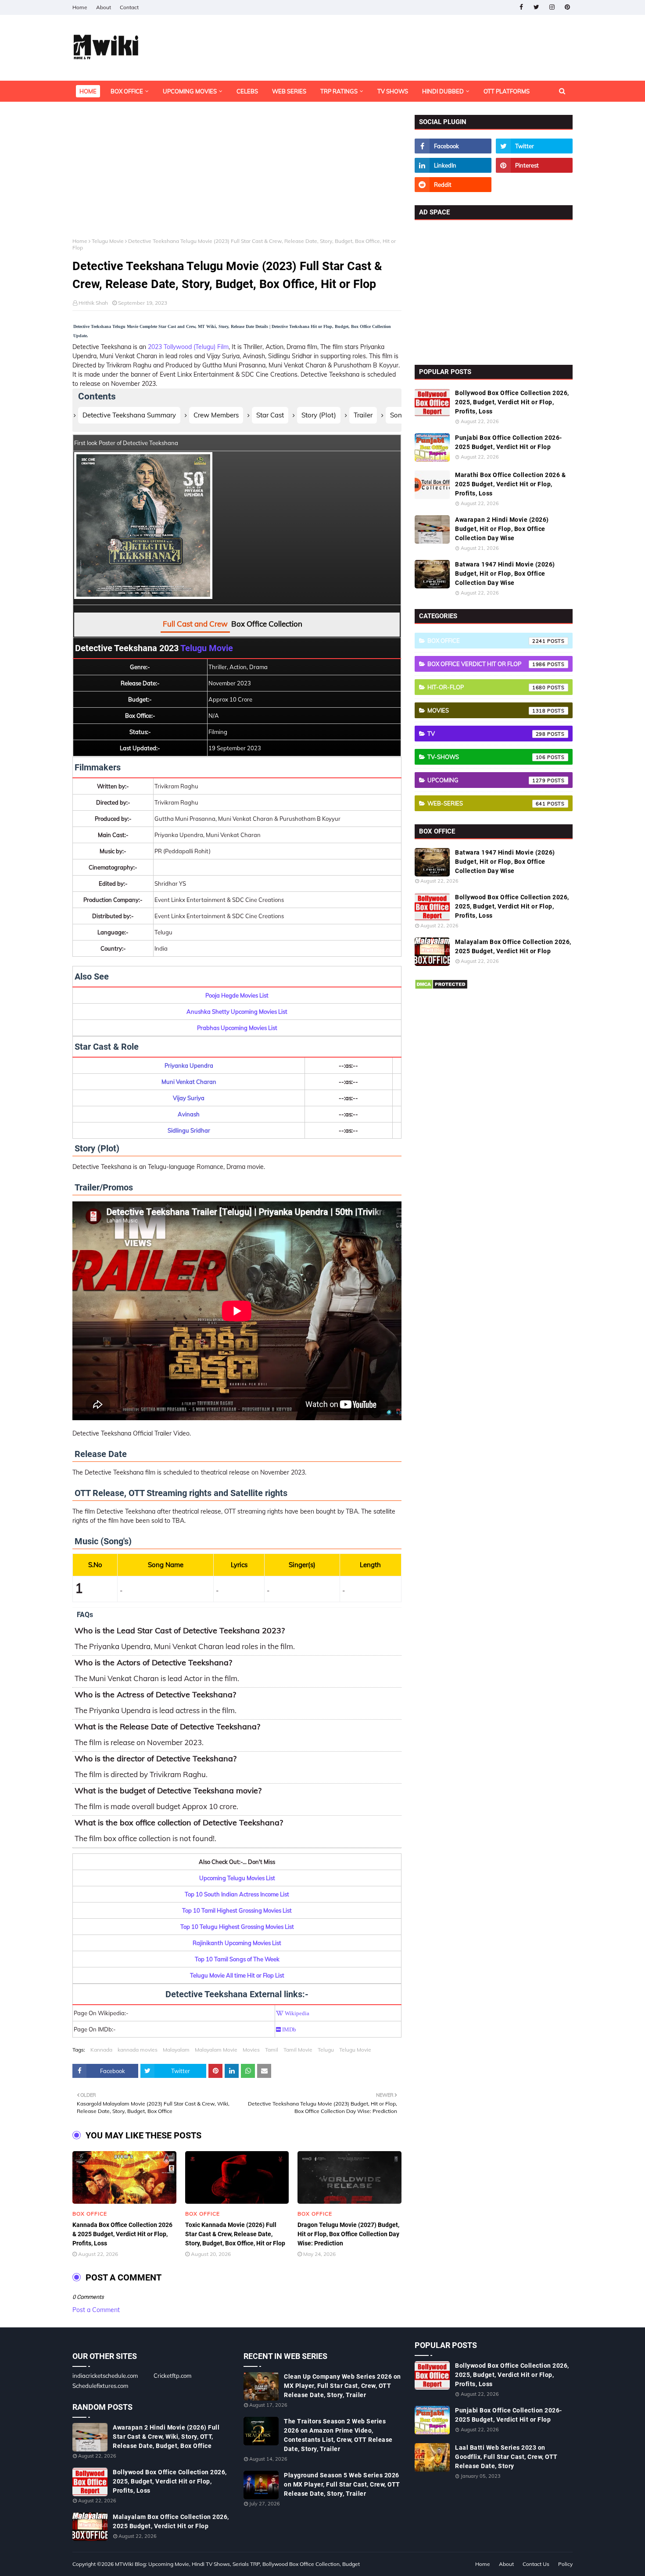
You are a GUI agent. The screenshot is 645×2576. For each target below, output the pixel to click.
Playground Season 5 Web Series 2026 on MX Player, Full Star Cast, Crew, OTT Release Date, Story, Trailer (342, 2484)
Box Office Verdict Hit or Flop (487, 664)
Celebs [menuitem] (247, 91)
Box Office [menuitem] (127, 91)
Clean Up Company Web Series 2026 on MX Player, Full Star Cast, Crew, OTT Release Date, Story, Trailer (342, 2386)
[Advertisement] (237, 176)
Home (80, 7)
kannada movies (138, 2050)
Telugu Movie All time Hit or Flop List (237, 1975)
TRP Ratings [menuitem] (339, 91)
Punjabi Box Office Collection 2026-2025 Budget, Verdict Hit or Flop (509, 442)
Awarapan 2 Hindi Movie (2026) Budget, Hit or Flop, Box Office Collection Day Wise (502, 529)
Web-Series (487, 803)
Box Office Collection (267, 624)
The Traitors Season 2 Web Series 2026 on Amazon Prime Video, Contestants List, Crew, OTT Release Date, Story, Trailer (338, 2435)
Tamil (272, 2050)
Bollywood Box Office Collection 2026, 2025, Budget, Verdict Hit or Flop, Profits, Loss (512, 402)
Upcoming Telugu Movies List (237, 1878)
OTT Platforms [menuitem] (507, 91)
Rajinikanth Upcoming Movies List (237, 1943)
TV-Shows (487, 757)
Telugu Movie (108, 241)
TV (487, 734)
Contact (129, 7)
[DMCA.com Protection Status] (441, 987)
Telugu (326, 2050)
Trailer (363, 415)
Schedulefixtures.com (100, 2386)
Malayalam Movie (216, 2050)
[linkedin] (453, 165)
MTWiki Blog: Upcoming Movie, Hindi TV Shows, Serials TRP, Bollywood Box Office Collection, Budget (237, 2564)
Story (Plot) (319, 415)
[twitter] (536, 7)
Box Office (487, 641)
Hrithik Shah (93, 303)
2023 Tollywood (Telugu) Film (188, 347)
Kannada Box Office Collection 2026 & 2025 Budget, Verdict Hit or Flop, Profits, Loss (122, 2234)
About (104, 7)
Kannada (101, 2050)
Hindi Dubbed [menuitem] (443, 91)
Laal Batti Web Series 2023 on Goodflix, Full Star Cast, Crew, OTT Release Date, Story (506, 2457)
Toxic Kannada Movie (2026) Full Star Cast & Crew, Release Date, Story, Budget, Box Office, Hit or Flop (235, 2234)
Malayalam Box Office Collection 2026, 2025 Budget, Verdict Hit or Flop (513, 946)
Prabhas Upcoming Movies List (237, 1028)
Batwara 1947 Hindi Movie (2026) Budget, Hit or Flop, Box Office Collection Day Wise (505, 574)
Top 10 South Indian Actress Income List (237, 1894)
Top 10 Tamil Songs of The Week (237, 1959)
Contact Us (536, 2564)
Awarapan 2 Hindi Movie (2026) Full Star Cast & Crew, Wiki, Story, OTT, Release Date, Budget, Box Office (166, 2437)
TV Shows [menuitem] (393, 91)
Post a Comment (96, 2310)
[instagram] (552, 7)
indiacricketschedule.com (105, 2376)
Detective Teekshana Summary (129, 415)
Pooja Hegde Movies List (237, 995)
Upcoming (487, 780)
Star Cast (270, 415)
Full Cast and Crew (195, 624)
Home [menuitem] (88, 91)
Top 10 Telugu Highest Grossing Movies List (237, 1927)
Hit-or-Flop (487, 687)
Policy (565, 2564)
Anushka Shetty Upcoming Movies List (237, 1012)
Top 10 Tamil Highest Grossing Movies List (237, 1910)
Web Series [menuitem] (289, 91)
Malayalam (176, 2050)
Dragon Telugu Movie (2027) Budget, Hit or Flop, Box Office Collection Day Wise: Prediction (348, 2234)
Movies (251, 2050)
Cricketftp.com (172, 2376)
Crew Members (216, 415)
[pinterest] (567, 7)
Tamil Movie (298, 2050)
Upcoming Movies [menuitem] (190, 91)
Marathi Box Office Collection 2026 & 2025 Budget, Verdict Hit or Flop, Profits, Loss (510, 484)
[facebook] (521, 7)
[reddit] (453, 185)
